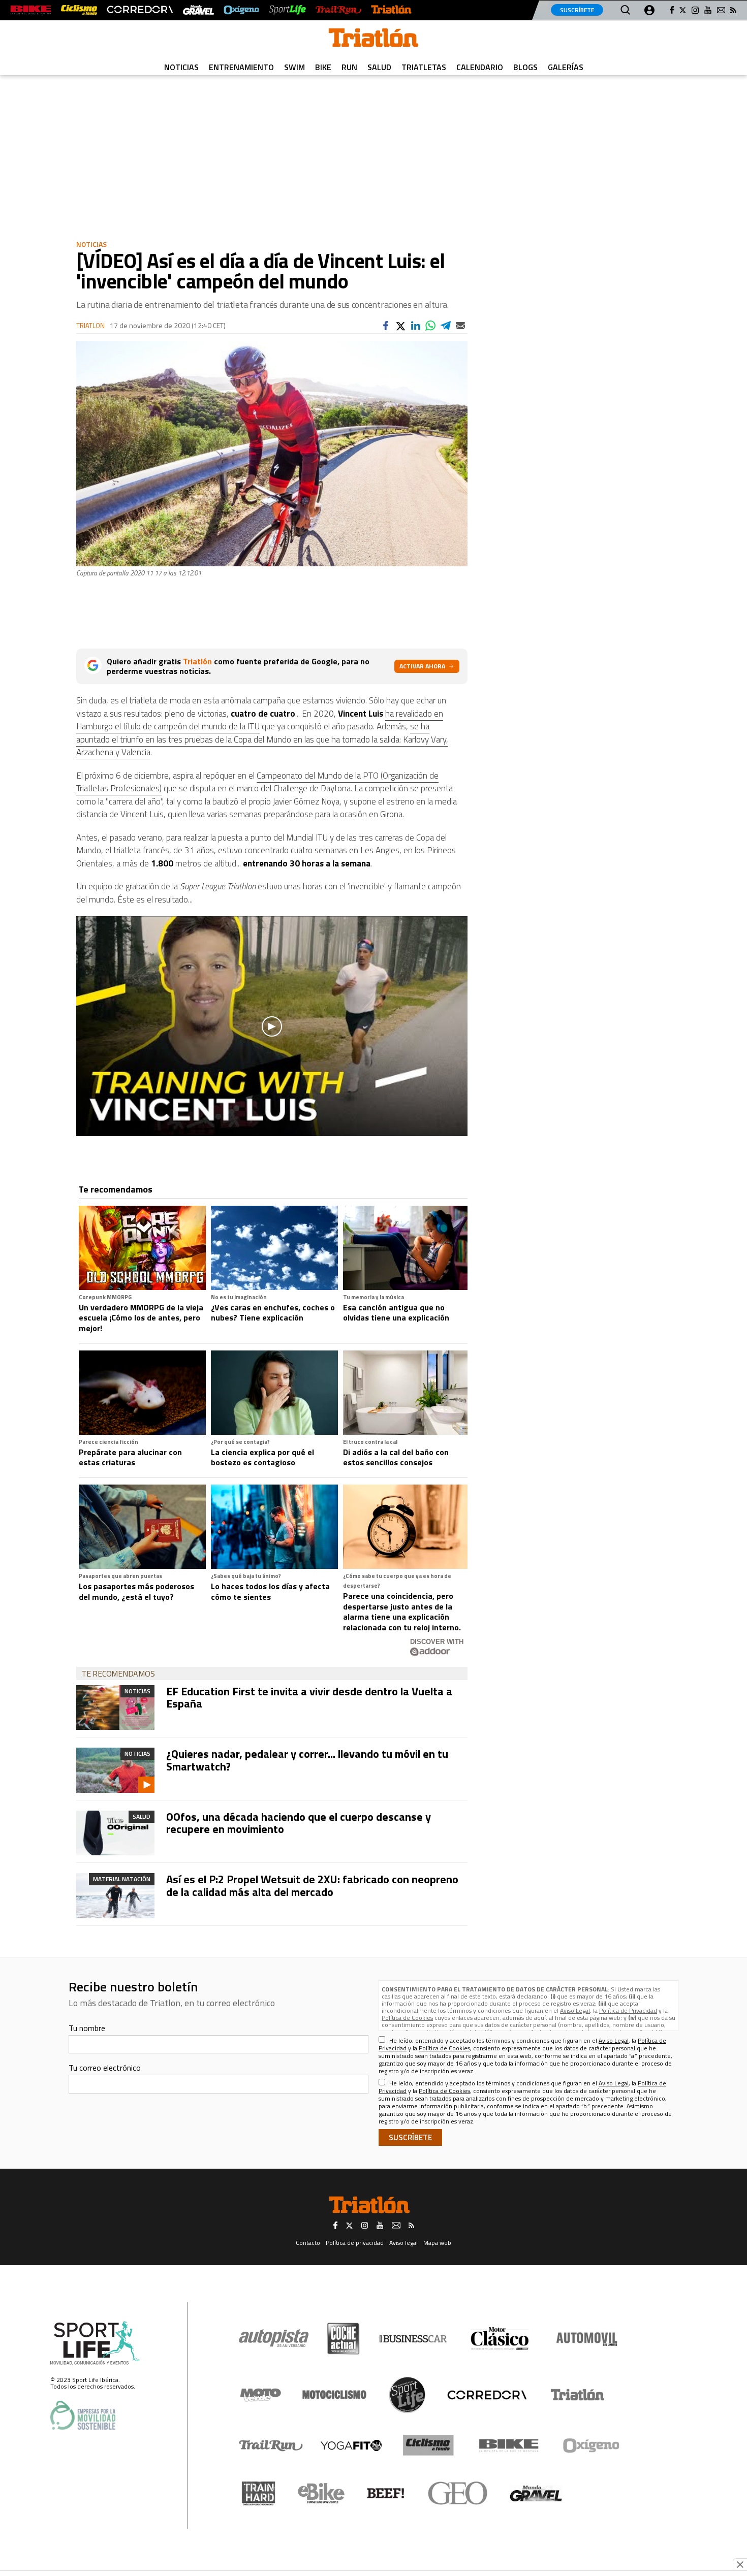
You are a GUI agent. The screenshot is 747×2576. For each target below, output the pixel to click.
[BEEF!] (386, 2493)
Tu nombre (87, 2028)
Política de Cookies (407, 2018)
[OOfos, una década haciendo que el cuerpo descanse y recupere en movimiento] (115, 1833)
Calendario (480, 67)
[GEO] (458, 2493)
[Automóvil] (587, 2339)
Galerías (566, 67)
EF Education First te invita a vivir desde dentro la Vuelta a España (309, 1697)
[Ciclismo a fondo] (79, 10)
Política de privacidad (355, 2243)
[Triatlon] (373, 40)
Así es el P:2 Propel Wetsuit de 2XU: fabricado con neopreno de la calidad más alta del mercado (312, 1885)
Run (349, 67)
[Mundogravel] (536, 2493)
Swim (294, 67)
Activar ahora (422, 666)
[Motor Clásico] (500, 2339)
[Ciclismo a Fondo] (428, 2445)
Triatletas (424, 67)
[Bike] (509, 2445)
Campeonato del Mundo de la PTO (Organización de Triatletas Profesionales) (257, 782)
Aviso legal (403, 2243)
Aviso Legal (575, 2010)
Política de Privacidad (628, 2010)
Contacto (308, 2243)
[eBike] (321, 2493)
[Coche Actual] (343, 2339)
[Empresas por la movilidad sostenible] (83, 2415)
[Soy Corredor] (140, 10)
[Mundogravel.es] (198, 10)
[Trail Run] (338, 10)
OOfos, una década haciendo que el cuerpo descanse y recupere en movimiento (299, 1823)
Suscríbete (577, 10)
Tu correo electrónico (105, 2068)
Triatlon (90, 326)
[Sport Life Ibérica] (95, 2343)
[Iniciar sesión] (649, 10)
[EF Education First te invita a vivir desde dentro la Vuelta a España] (115, 1708)
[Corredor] (487, 2395)
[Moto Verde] (260, 2395)
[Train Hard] (258, 2493)
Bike (323, 67)
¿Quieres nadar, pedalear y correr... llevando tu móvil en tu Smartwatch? (307, 1760)
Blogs (525, 67)
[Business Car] (413, 2339)
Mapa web (437, 2243)
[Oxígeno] (593, 2445)
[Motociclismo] (334, 2395)
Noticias (181, 67)
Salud (379, 67)
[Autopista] (274, 2339)
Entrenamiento (241, 67)
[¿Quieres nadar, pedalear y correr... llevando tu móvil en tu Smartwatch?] (115, 1770)
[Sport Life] (407, 2395)
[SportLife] (288, 10)
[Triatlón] (391, 10)
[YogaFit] (351, 2445)
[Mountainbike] (31, 10)
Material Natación (122, 1879)
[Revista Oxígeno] (241, 10)
